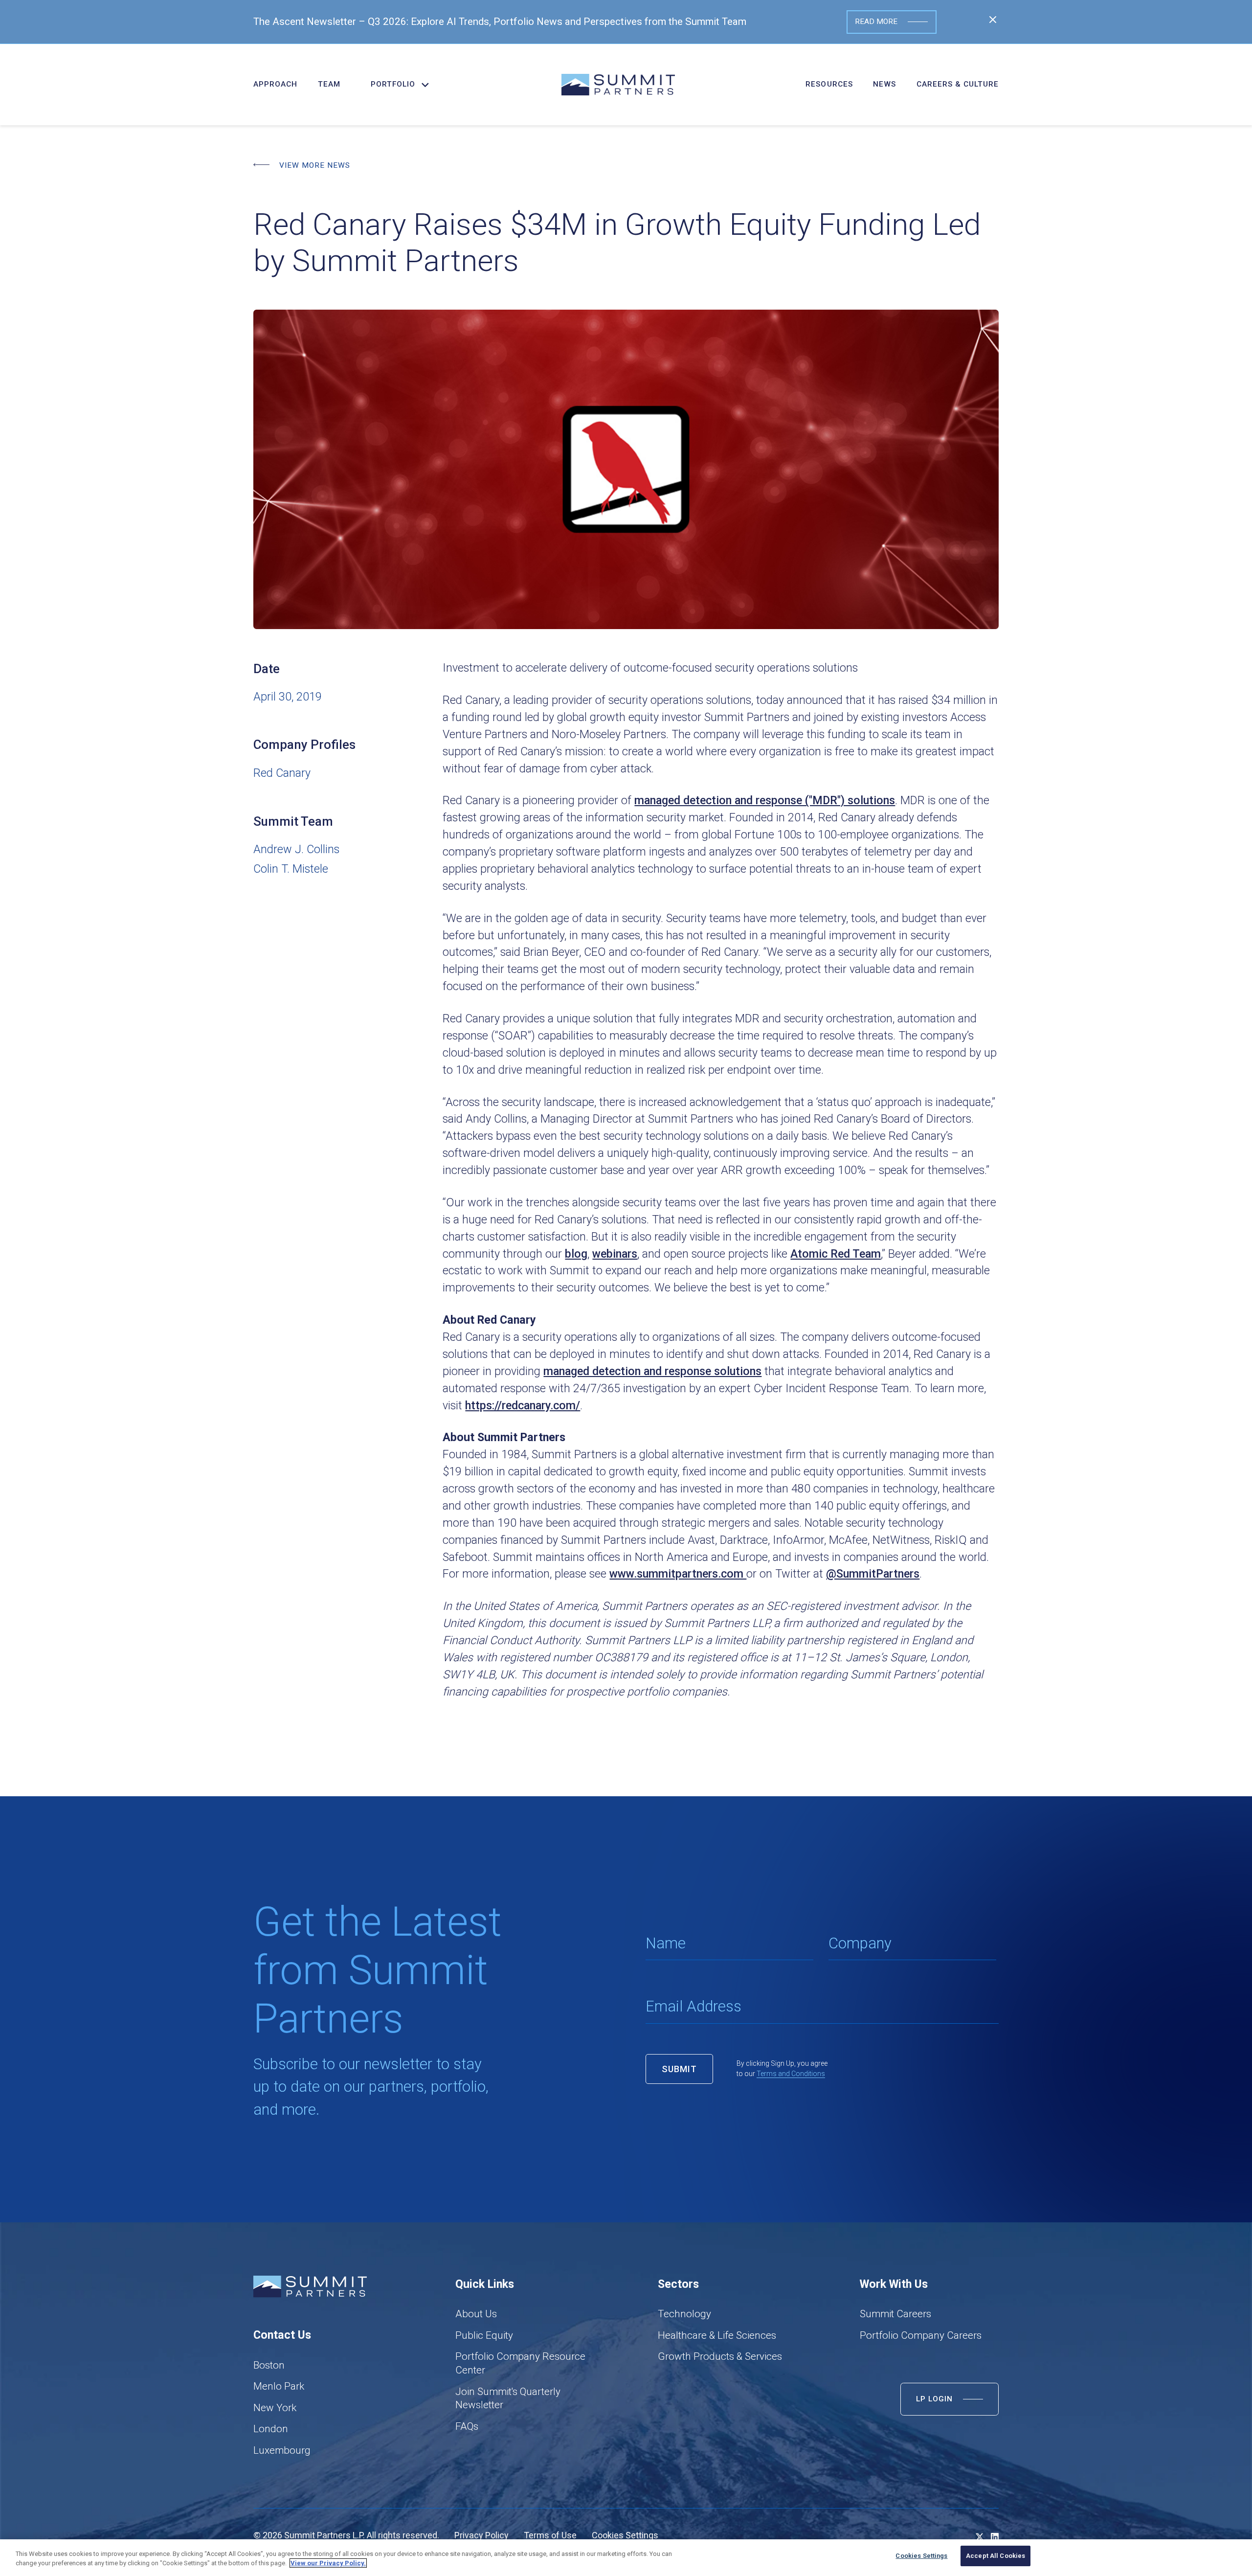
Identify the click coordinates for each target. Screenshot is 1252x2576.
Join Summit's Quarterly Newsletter (508, 2398)
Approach (275, 84)
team (329, 84)
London (271, 2429)
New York (275, 2408)
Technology (684, 2314)
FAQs (467, 2426)
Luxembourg (282, 2450)
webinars (615, 1254)
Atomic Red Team (836, 1254)
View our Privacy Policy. (328, 2563)
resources (829, 84)
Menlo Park (279, 2386)
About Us (476, 2314)
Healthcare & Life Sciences (717, 2335)
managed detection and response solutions (652, 1371)
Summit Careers (895, 2314)
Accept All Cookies (995, 2556)
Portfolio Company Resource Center (520, 2363)
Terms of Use (550, 2535)
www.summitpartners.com (678, 1574)
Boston (269, 2365)
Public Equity (484, 2335)
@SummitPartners (873, 1574)
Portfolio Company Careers (921, 2335)
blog (576, 1254)
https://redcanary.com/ (523, 1405)
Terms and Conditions (791, 2074)
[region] (626, 2558)
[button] (395, 84)
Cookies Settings (625, 2535)
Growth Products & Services (720, 2356)
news (884, 84)
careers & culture (958, 84)
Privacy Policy (481, 2535)
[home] (618, 85)
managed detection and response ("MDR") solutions (765, 800)
